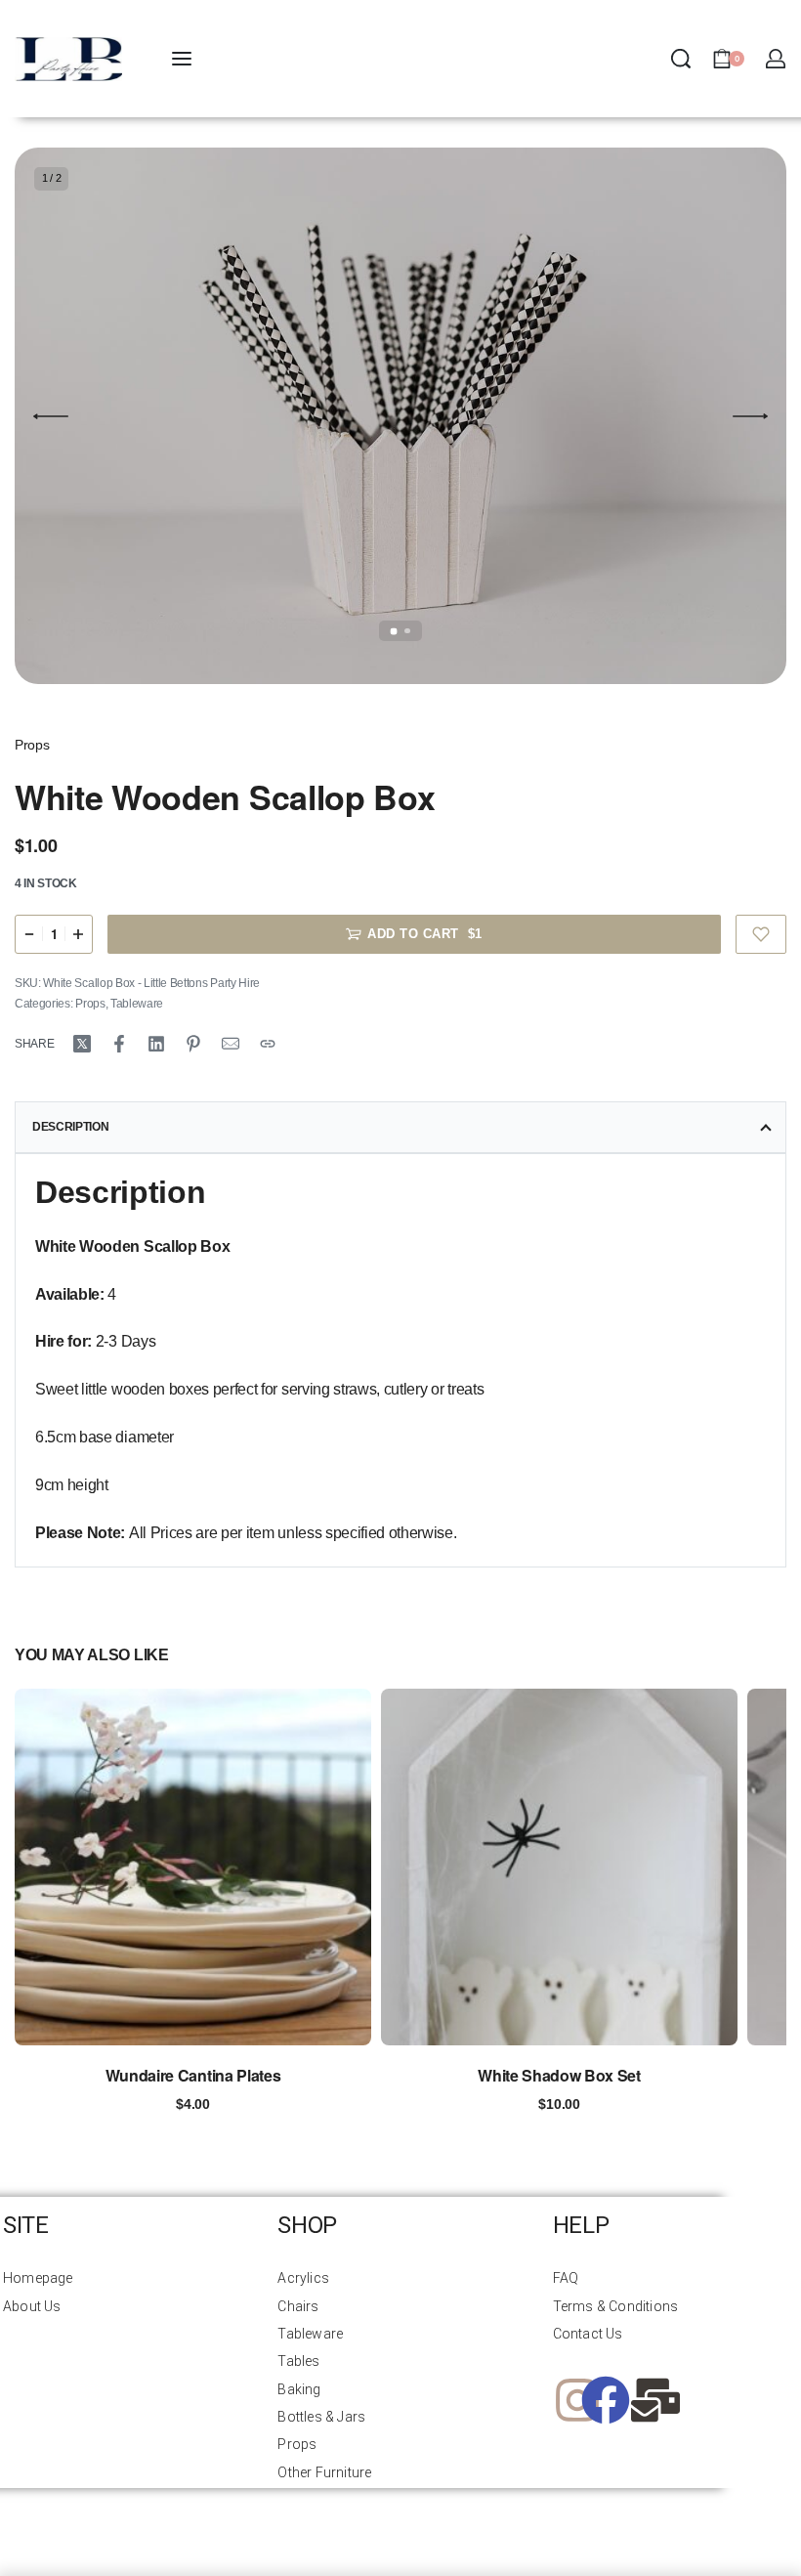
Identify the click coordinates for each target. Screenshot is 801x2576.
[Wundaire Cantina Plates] (193, 1867)
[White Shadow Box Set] (559, 1867)
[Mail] (231, 1044)
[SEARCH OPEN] (681, 59)
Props (32, 745)
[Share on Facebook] (119, 1044)
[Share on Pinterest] (193, 1044)
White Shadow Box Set (559, 2075)
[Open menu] (182, 59)
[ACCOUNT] (776, 59)
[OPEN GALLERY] (400, 416)
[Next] (750, 416)
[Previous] (51, 416)
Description (70, 1127)
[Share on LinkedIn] (156, 1044)
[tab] (400, 1128)
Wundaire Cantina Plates (193, 2075)
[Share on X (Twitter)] (82, 1044)
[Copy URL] (268, 1044)
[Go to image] (394, 631)
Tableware (137, 1004)
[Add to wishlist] (761, 934)
